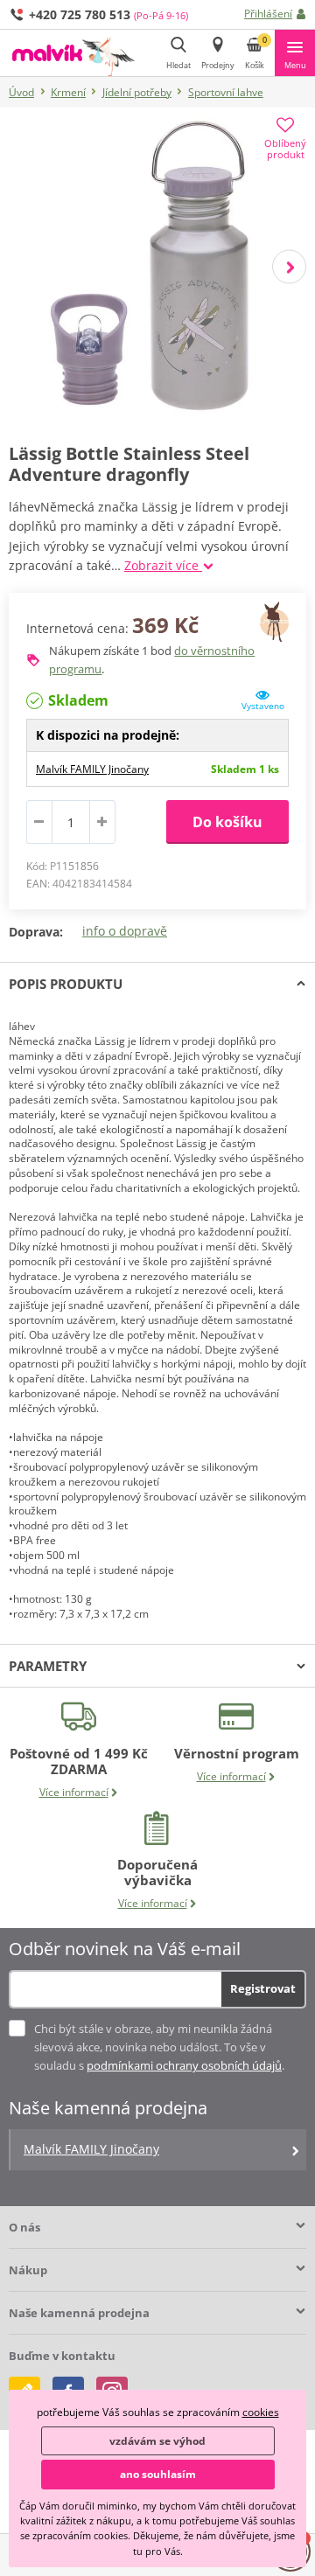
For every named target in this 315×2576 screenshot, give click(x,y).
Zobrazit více (163, 565)
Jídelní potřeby (137, 92)
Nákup (28, 2270)
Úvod (21, 92)
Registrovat (263, 1988)
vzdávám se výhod (157, 2441)
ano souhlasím (158, 2474)
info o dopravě (125, 931)
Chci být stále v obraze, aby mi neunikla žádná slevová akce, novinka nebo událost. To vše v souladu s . (159, 2047)
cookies (261, 2412)
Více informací (74, 1792)
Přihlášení (268, 14)
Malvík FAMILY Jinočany (92, 769)
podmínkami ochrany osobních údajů (184, 2065)
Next (289, 267)
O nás (24, 2227)
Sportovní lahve (226, 92)
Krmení (68, 92)
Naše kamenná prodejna (79, 2313)
